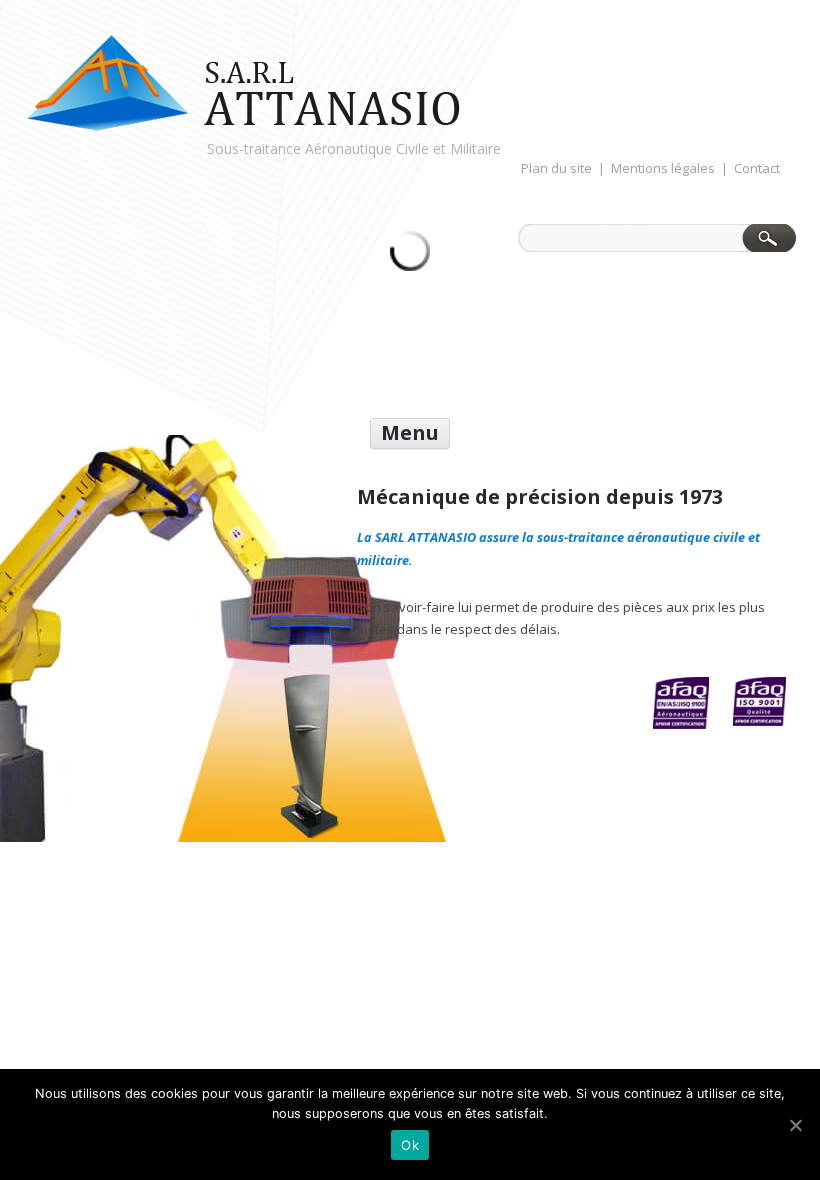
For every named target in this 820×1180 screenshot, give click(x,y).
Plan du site (556, 168)
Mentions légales (663, 168)
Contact (757, 168)
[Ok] (795, 1125)
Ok (410, 1145)
